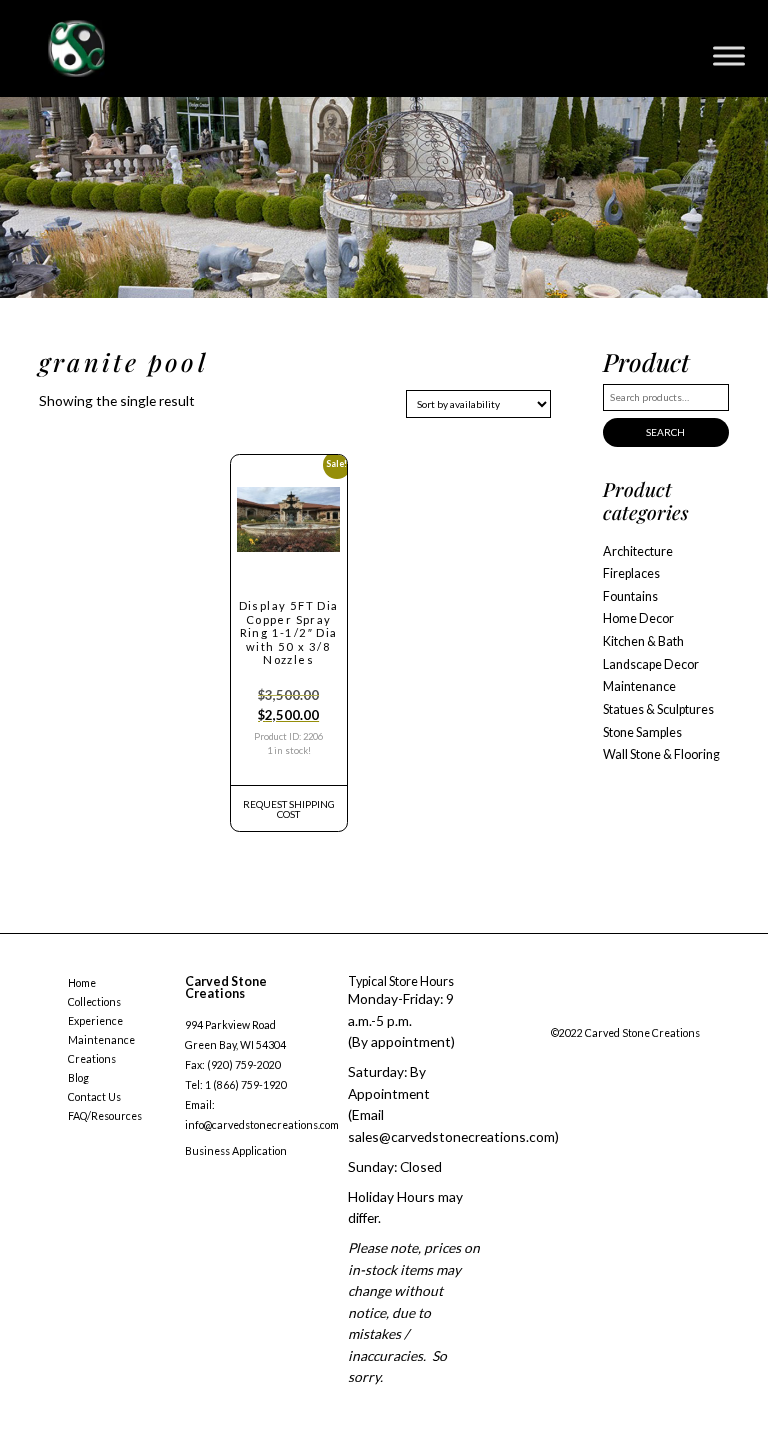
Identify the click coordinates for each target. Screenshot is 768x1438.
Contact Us (94, 1097)
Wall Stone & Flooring (661, 754)
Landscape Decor (651, 664)
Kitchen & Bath (643, 641)
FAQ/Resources (105, 1116)
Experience (95, 1021)
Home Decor (638, 618)
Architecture (638, 551)
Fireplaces (631, 573)
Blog (78, 1078)
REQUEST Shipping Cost (289, 809)
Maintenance (639, 686)
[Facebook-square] (556, 1011)
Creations (92, 1059)
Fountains (630, 596)
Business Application (236, 1151)
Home (82, 983)
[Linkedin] (677, 1011)
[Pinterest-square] (636, 1011)
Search (665, 432)
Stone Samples (642, 732)
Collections (94, 1002)
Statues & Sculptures (658, 709)
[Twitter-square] (596, 1011)
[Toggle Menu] (729, 55)
